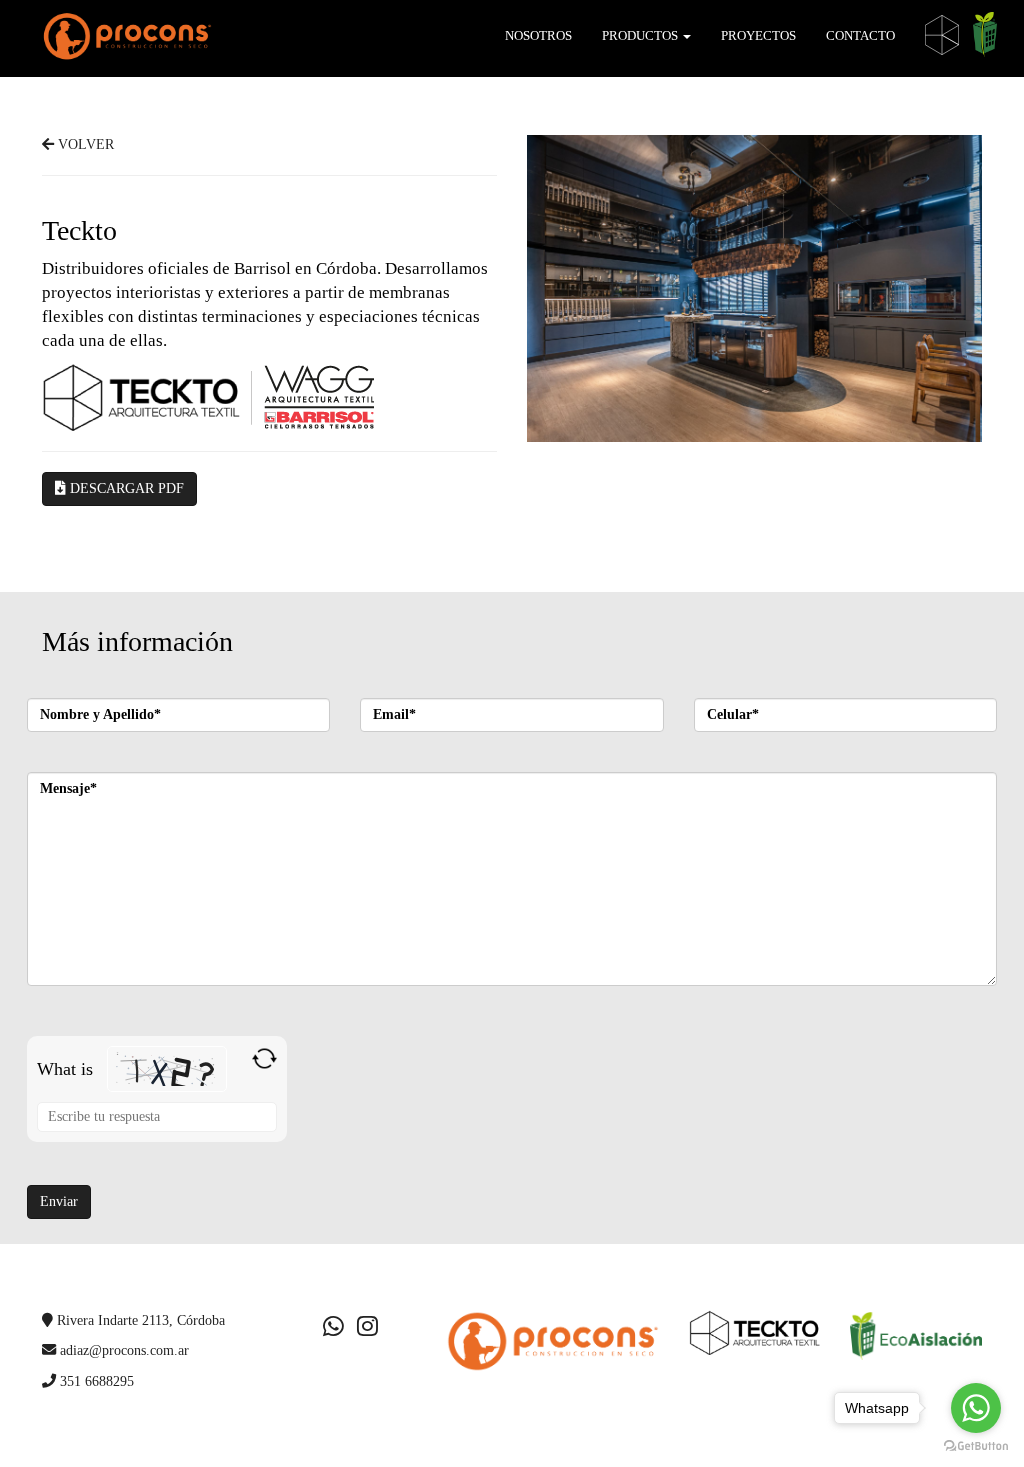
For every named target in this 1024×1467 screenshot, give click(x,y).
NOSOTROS (538, 35)
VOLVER (84, 144)
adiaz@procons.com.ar (122, 1350)
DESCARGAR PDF (125, 488)
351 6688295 (95, 1381)
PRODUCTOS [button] (641, 35)
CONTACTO (860, 35)
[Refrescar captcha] (264, 1058)
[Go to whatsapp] (976, 1408)
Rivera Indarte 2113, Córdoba (139, 1320)
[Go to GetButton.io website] (976, 1446)
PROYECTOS (758, 35)
